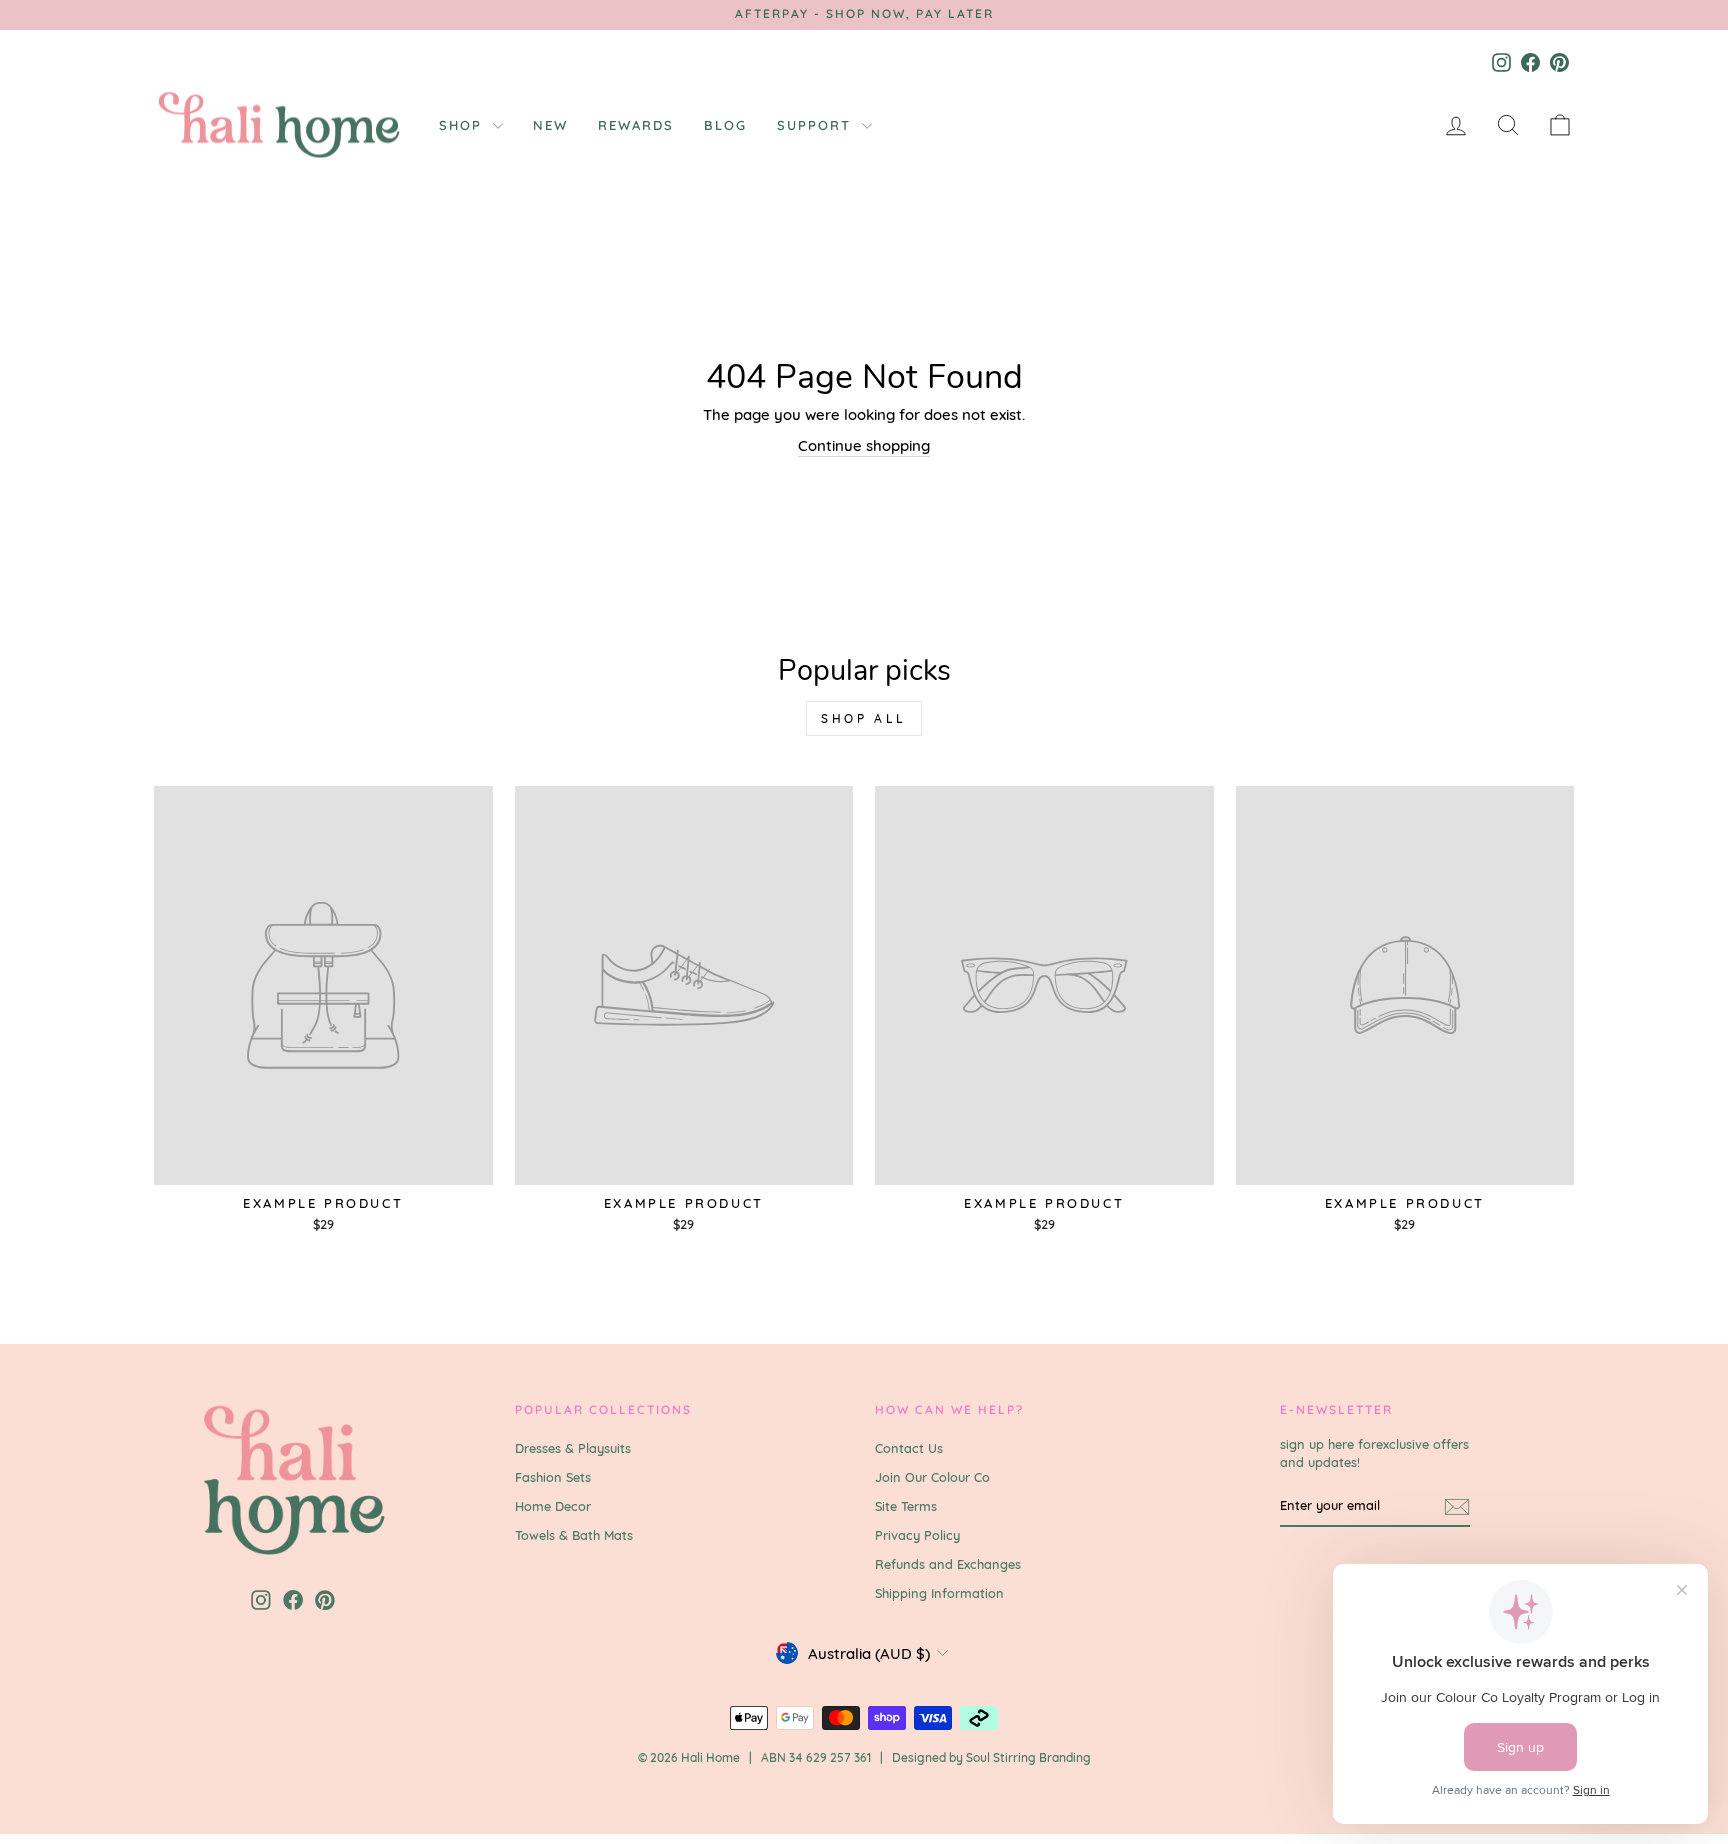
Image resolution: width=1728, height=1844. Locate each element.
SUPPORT (817, 125)
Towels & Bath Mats (574, 1535)
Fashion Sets (553, 1477)
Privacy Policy (917, 1535)
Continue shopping (864, 445)
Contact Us (909, 1448)
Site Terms (906, 1506)
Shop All (864, 718)
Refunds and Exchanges (948, 1564)
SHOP (463, 125)
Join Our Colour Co (932, 1477)
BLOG (725, 125)
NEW (550, 125)
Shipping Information (939, 1593)
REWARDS (636, 125)
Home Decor (553, 1506)
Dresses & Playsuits (573, 1448)
